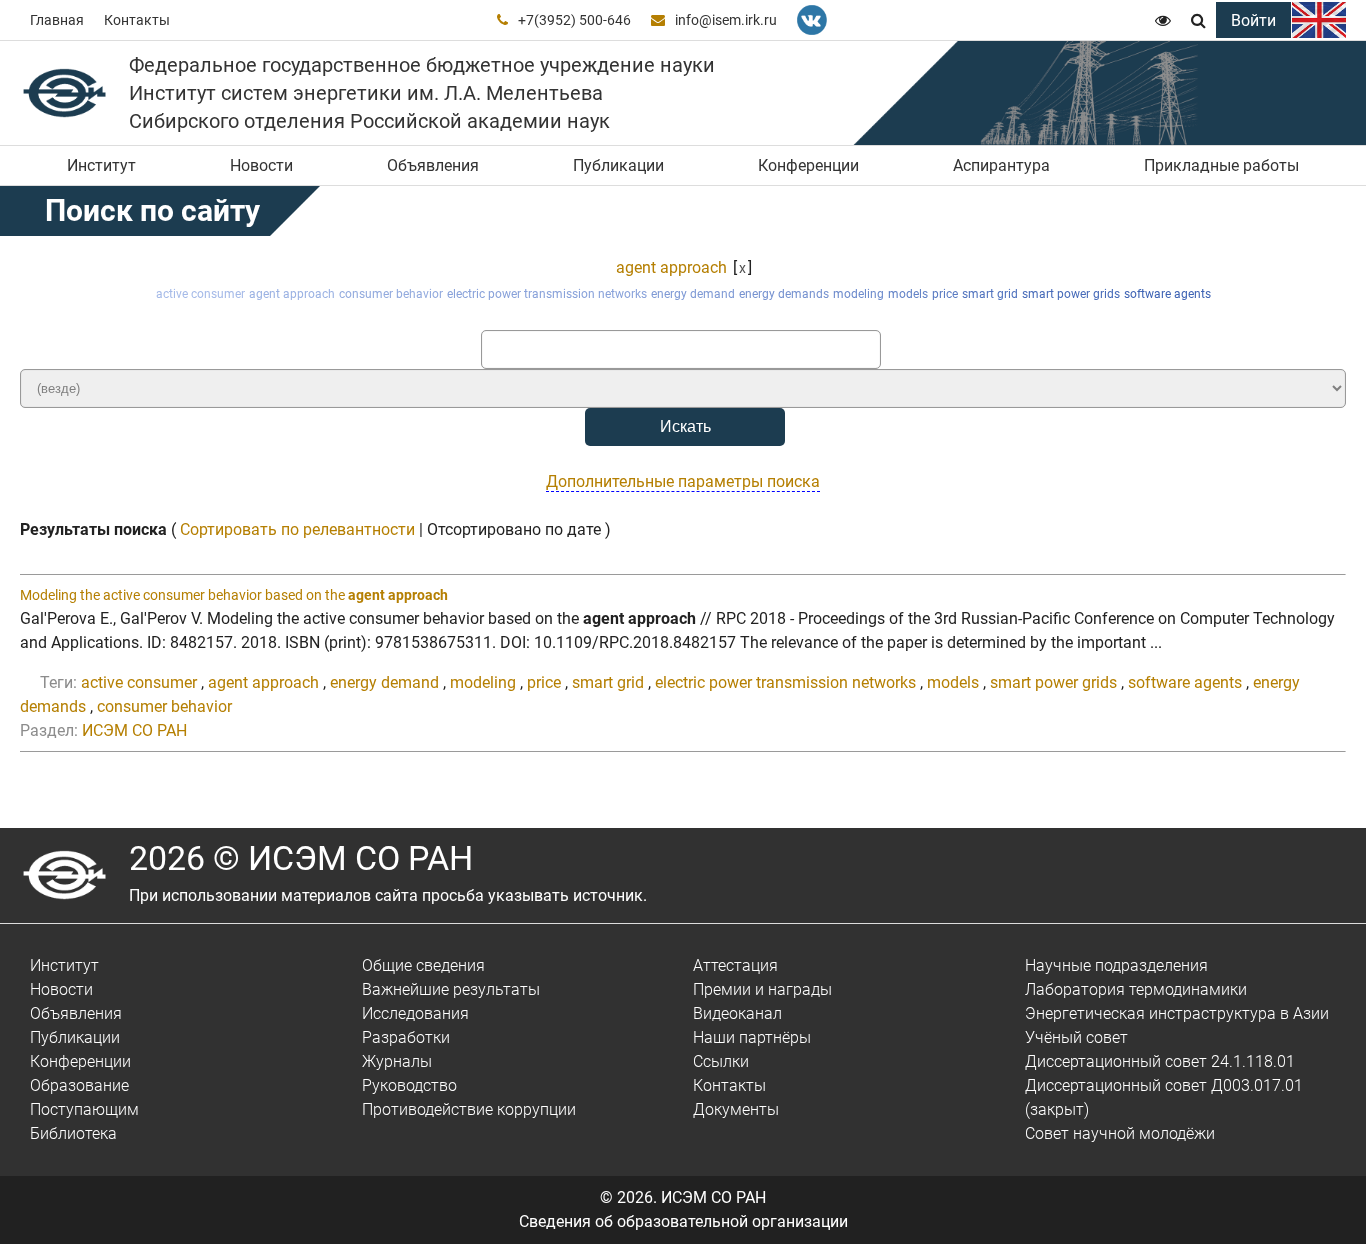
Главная (57, 20)
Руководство (409, 1085)
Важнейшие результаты (451, 989)
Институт (101, 165)
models (908, 294)
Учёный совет (1076, 1037)
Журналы (397, 1061)
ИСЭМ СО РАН (134, 730)
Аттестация (735, 965)
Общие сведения (423, 965)
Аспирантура (1001, 165)
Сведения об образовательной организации (683, 1221)
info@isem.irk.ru (726, 20)
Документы (736, 1109)
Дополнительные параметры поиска (683, 481)
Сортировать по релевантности (297, 529)
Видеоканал (737, 1013)
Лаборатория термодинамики (1136, 989)
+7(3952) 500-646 (574, 20)
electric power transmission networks (547, 294)
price (945, 294)
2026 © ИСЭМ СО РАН (301, 858)
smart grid (990, 294)
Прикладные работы (1221, 165)
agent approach (671, 267)
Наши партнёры (752, 1037)
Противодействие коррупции (469, 1109)
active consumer (200, 294)
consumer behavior (391, 294)
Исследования (415, 1013)
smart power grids (1071, 294)
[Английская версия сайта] (1319, 20)
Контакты (137, 20)
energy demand (693, 294)
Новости (261, 165)
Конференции (808, 165)
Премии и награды (762, 989)
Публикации (618, 165)
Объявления (433, 165)
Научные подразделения (1116, 965)
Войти (1253, 20)
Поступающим (84, 1109)
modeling (858, 294)
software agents (1167, 294)
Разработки (406, 1037)
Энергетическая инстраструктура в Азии (1177, 1013)
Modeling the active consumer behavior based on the (234, 595)
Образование (79, 1085)
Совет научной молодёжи (1120, 1133)
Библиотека (73, 1133)
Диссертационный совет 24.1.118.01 (1160, 1061)
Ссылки (721, 1061)
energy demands (784, 294)
